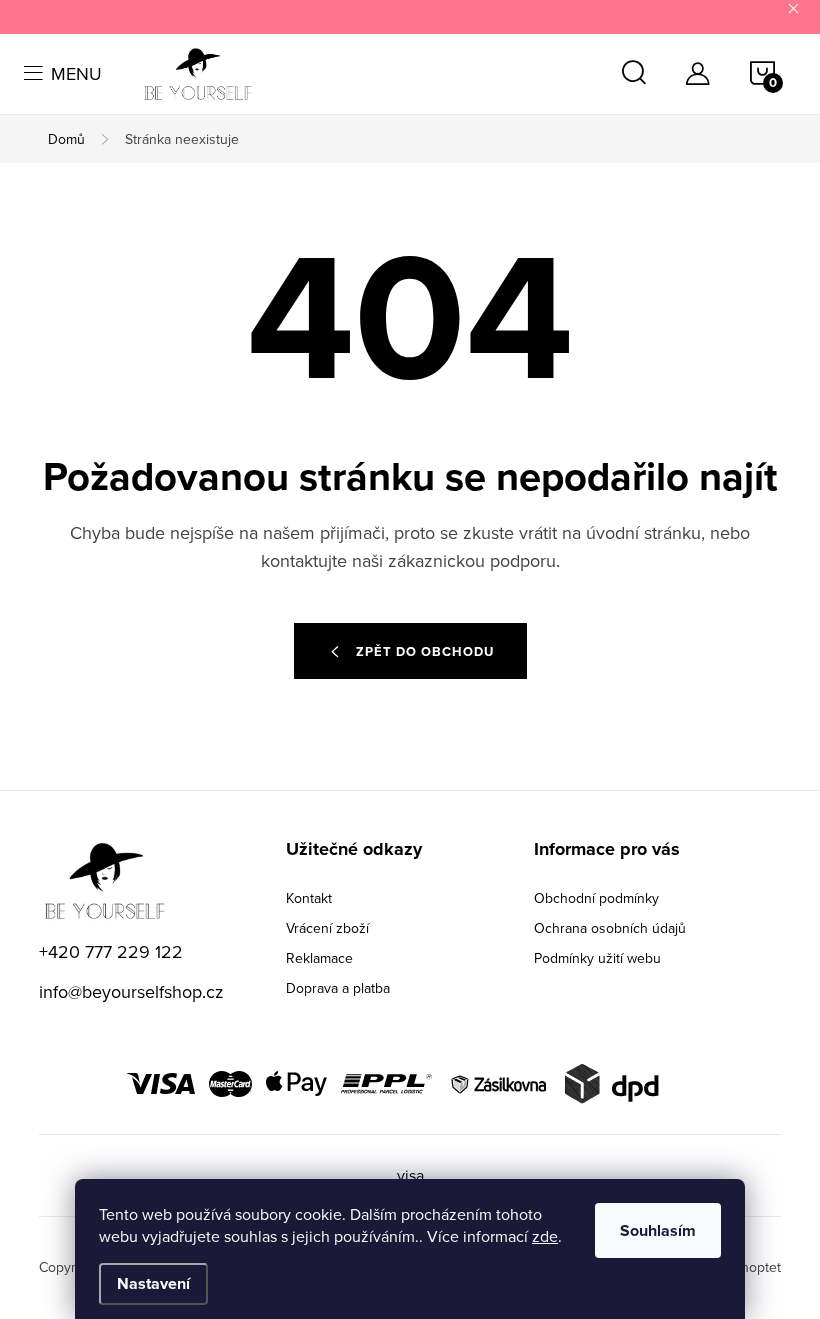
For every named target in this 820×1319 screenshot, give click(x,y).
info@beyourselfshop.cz (131, 991)
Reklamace (319, 958)
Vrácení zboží (327, 928)
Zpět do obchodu (425, 651)
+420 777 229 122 (111, 951)
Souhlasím (658, 1230)
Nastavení (153, 1283)
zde (545, 1236)
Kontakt (309, 898)
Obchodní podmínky (596, 898)
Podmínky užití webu (597, 958)
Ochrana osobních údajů (610, 928)
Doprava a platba (338, 988)
